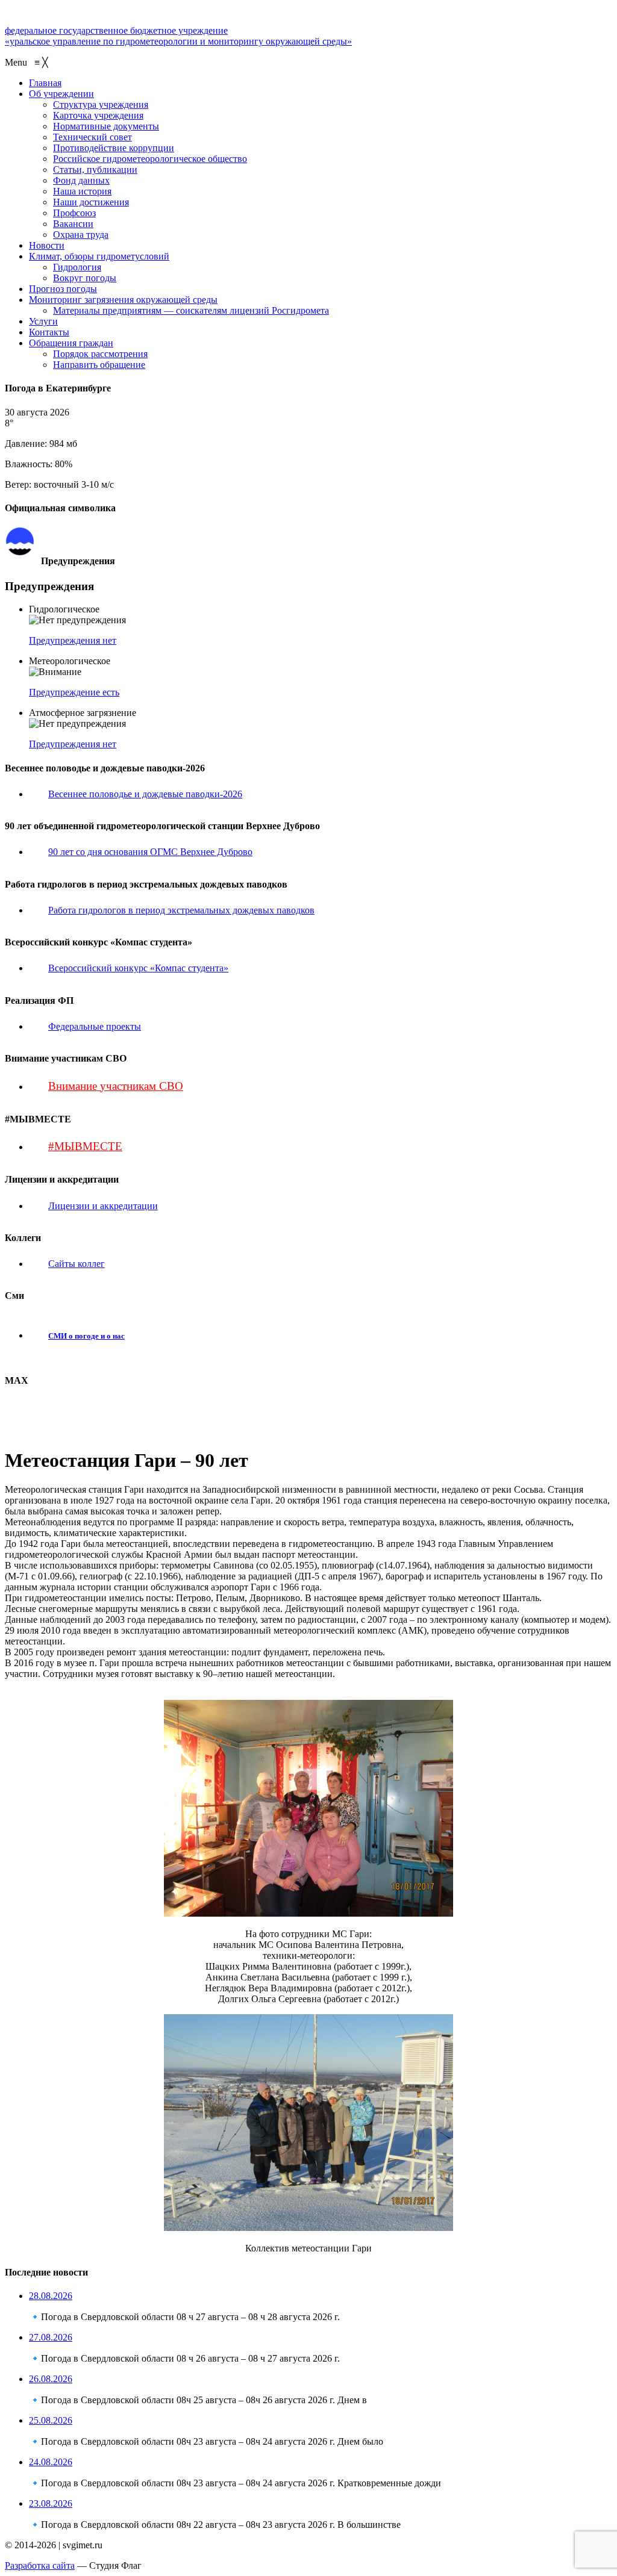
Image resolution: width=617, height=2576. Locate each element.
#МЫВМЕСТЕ (85, 1146)
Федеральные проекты (95, 1026)
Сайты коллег (77, 1264)
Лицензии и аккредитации (103, 1206)
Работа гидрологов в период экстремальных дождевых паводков (181, 910)
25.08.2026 (51, 2420)
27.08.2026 (51, 2337)
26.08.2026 (51, 2379)
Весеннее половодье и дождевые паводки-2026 (145, 794)
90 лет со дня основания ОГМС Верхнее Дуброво (150, 852)
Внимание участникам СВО (116, 1086)
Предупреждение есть (74, 692)
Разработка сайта (40, 2565)
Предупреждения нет (73, 640)
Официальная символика (86, 532)
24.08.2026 (51, 2462)
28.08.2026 (51, 2296)
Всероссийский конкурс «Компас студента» (138, 968)
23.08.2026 (51, 2503)
